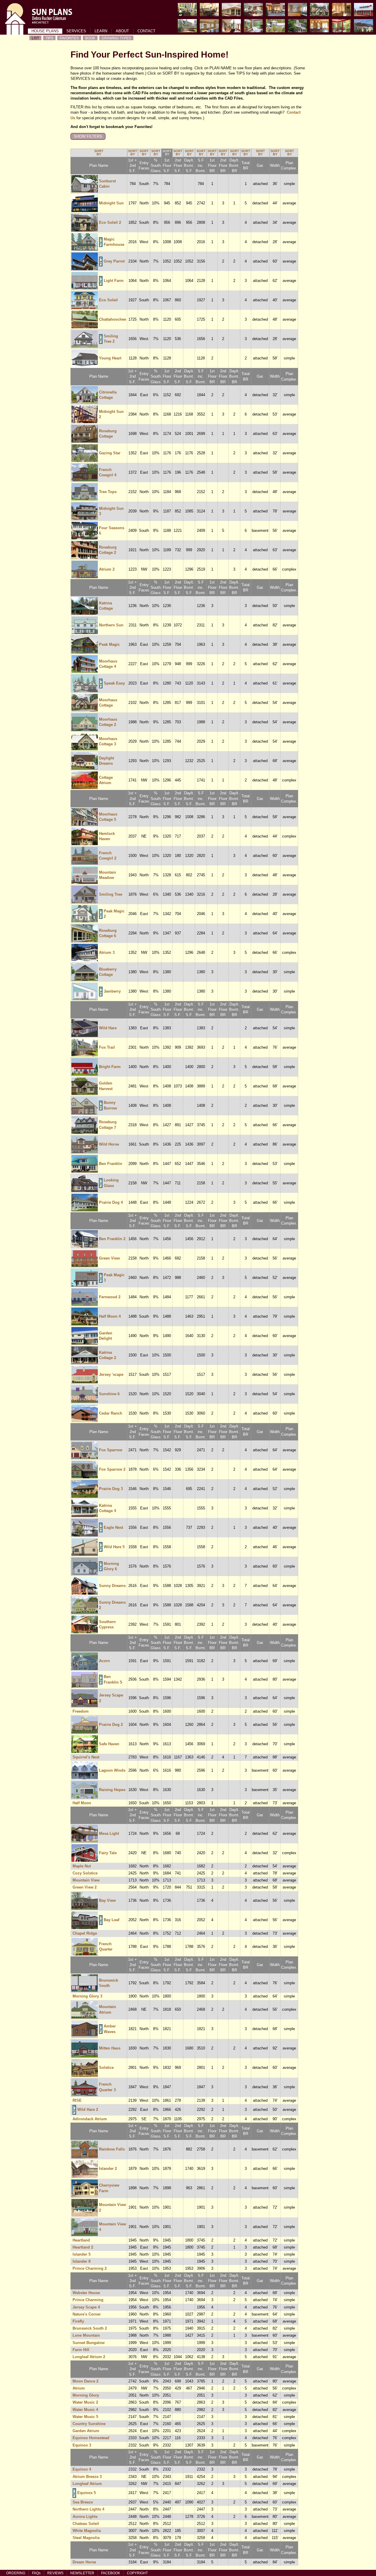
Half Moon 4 (110, 1316)
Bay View (107, 1900)
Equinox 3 (82, 2445)
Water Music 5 (85, 2417)
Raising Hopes (112, 1790)
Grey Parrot (114, 261)
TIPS (49, 38)
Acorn (104, 1661)
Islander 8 (82, 2261)
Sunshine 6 (109, 1394)
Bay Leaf (111, 1920)
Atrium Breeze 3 (87, 2477)
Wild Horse (109, 1144)
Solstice (106, 2068)
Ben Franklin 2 (112, 1239)
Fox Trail (107, 1047)
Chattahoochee (113, 319)
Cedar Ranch (111, 1413)
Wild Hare (108, 1028)
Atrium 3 (107, 952)
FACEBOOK (111, 2573)
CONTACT (146, 31)
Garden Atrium (86, 2431)
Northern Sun (111, 625)
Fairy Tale (108, 1853)
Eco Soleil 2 (110, 222)
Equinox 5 (87, 2493)
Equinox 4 (82, 2469)
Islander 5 (82, 2254)
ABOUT (122, 31)
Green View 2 (85, 1887)
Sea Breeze (83, 2502)
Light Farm (114, 281)
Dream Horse (84, 2562)
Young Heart (110, 358)
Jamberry (112, 991)
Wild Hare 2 (88, 2110)
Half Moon (82, 1803)
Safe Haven (109, 1744)
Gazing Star (110, 453)
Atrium (79, 2388)
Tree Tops (108, 492)
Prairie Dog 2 (111, 1725)
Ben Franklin (111, 1164)
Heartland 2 (83, 2247)
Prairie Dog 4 (111, 1202)
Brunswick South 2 (90, 2328)
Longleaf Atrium (87, 2484)
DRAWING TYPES (116, 38)
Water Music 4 (85, 2410)
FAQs (36, 2573)
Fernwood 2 (110, 1297)
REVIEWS (55, 2573)
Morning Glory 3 (87, 1996)
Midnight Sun (111, 203)
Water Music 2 (85, 2402)
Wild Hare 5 (114, 1547)
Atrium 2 (107, 569)
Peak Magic (109, 644)
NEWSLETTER (82, 2573)
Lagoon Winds (112, 1770)
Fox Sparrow (111, 1450)
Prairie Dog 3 (111, 1489)
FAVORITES (69, 38)
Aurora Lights (85, 2517)
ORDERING (16, 2573)
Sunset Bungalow (89, 2343)
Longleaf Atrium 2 (89, 2357)
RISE (77, 2100)
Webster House (86, 2293)
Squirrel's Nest (86, 1757)
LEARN (101, 31)
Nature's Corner (87, 2314)
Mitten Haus (110, 2048)
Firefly (78, 2321)
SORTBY (99, 153)
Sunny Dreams (112, 1586)
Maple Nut (82, 1866)
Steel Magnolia (86, 2538)
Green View (109, 1258)
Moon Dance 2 (85, 2381)
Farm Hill (81, 2350)
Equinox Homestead (91, 2438)
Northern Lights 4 (88, 2509)
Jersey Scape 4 (86, 2307)
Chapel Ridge (85, 1933)
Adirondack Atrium (90, 2119)
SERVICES (76, 31)
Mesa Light (109, 1833)
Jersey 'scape (111, 1374)
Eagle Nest (113, 1527)
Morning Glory (86, 2395)
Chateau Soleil (86, 2524)
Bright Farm (110, 1067)
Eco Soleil (108, 300)
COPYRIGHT (137, 2573)
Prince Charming (88, 2300)
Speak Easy (114, 683)
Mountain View (86, 1880)
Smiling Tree (111, 894)
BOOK (90, 38)
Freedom (81, 1711)
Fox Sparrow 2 (112, 1469)
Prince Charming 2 (90, 2268)
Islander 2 (108, 2169)
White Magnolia (87, 2531)
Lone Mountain (86, 2335)
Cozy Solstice (85, 1873)
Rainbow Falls (112, 2149)
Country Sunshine (89, 2424)
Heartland (81, 2240)
